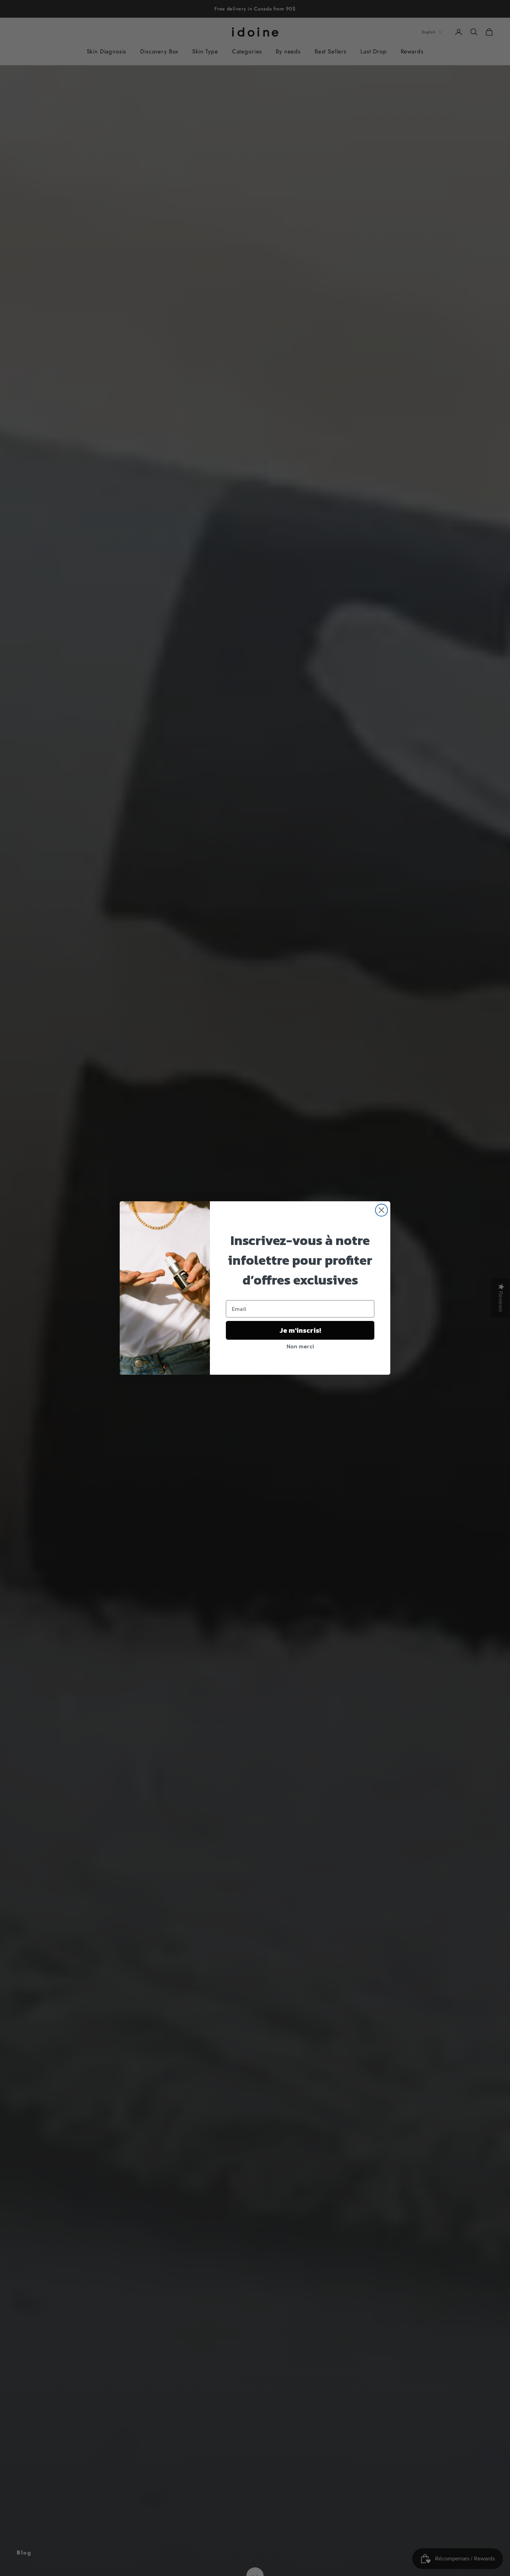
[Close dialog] (381, 1210)
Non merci (300, 1346)
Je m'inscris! (300, 1330)
